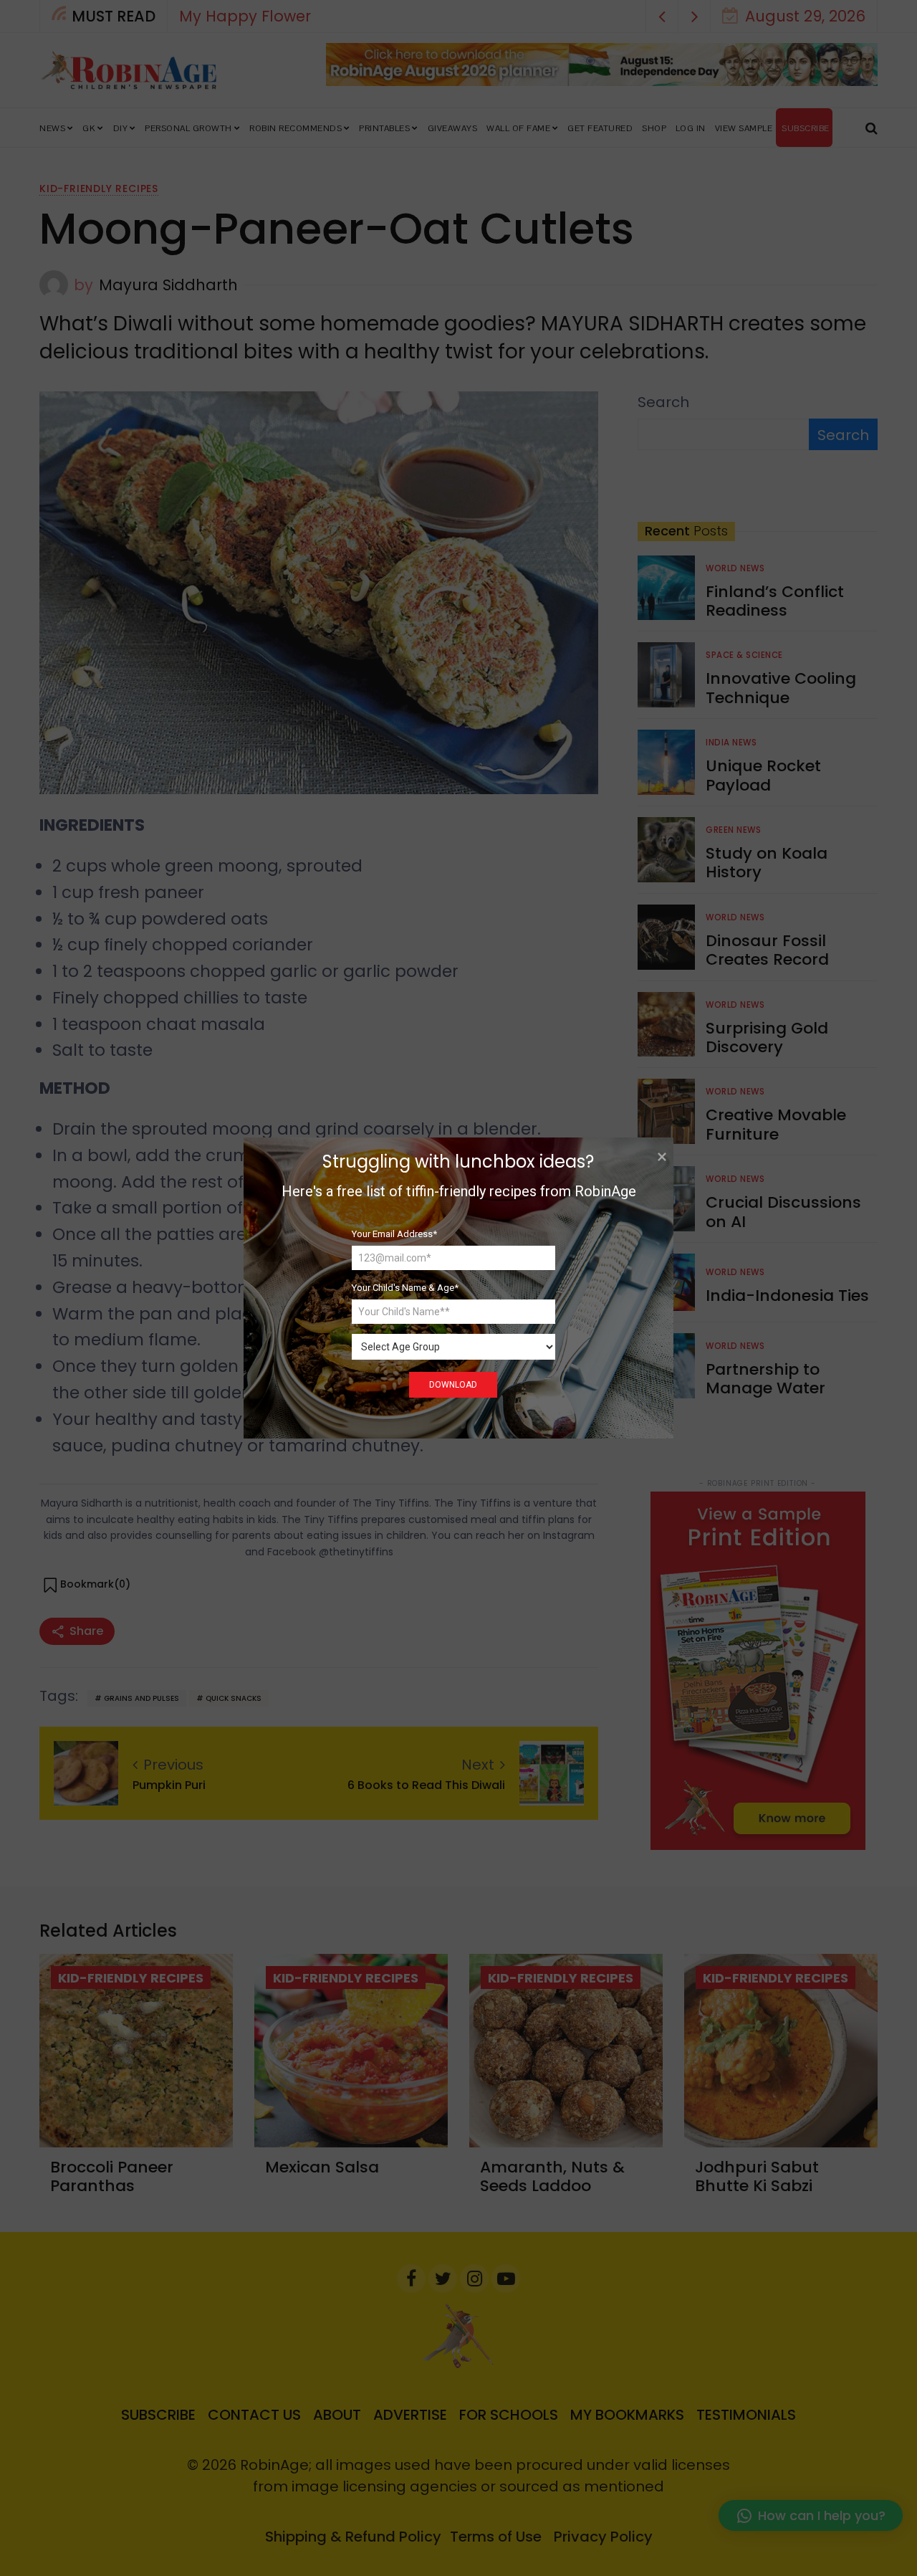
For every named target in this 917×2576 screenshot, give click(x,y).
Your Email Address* (394, 1234)
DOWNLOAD (453, 1385)
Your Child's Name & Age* (405, 1288)
